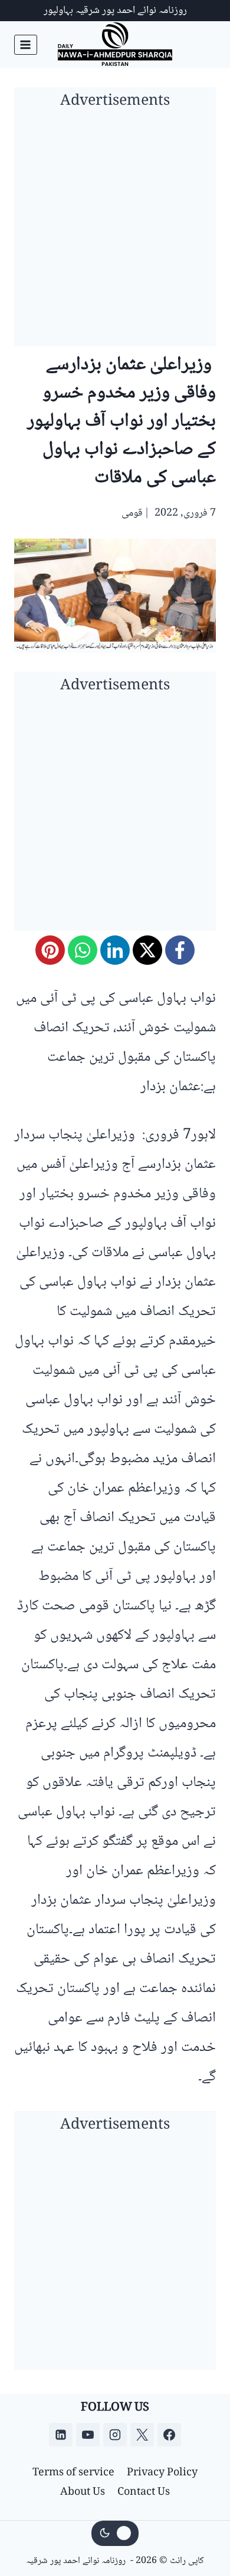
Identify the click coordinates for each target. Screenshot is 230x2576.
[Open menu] (26, 44)
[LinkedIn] (115, 950)
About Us (83, 2492)
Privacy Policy (162, 2473)
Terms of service (73, 2473)
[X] (147, 950)
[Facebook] (180, 950)
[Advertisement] (115, 231)
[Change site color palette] (115, 2534)
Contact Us (144, 2492)
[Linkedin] (61, 2435)
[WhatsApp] (83, 950)
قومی (132, 513)
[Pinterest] (50, 950)
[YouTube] (88, 2435)
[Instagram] (115, 2435)
